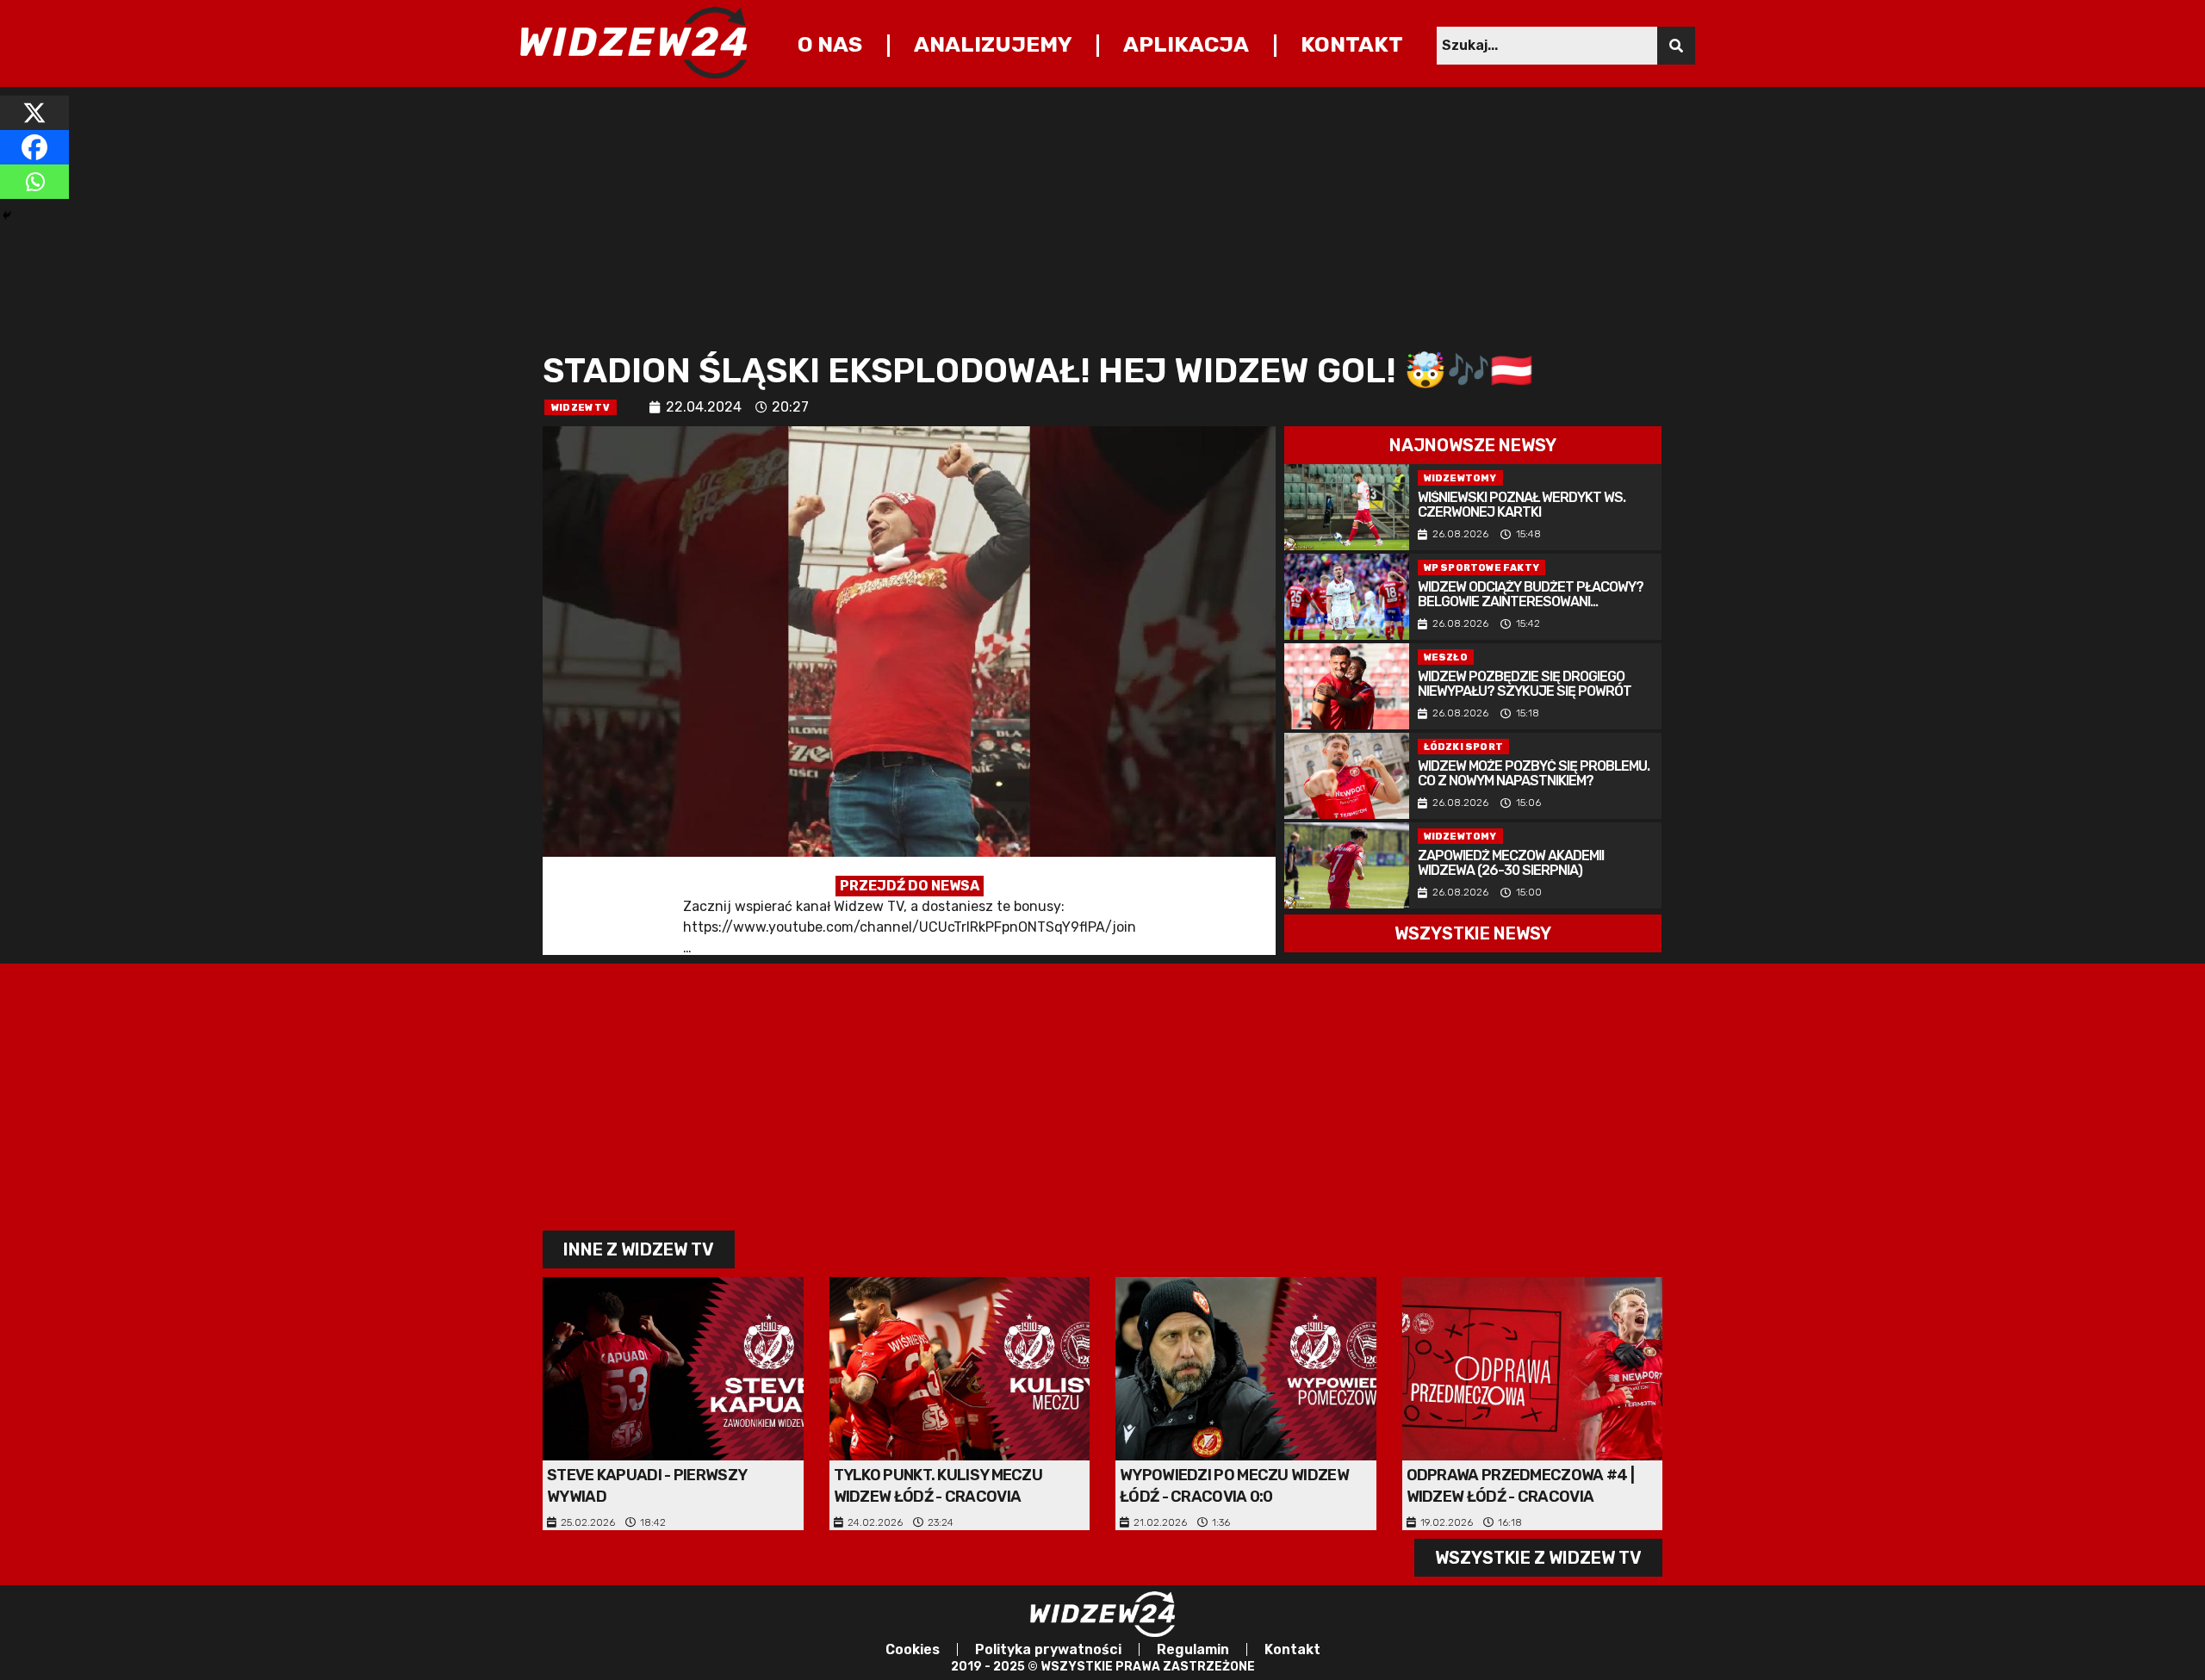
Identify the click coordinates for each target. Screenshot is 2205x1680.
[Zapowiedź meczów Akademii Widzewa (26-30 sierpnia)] (1346, 865)
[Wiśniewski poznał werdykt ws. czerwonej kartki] (1346, 507)
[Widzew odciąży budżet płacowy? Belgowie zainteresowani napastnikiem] (1346, 597)
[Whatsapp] (34, 182)
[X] (34, 113)
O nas (830, 44)
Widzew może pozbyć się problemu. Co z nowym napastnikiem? (1534, 774)
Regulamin (1193, 1649)
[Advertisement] (1059, 216)
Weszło (1446, 657)
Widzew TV (581, 408)
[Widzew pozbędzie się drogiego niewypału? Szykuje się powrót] (1346, 686)
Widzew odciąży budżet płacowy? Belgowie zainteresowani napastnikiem (1531, 595)
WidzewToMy (1460, 478)
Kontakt (1352, 44)
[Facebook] (34, 147)
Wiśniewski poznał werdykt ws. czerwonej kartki (1522, 505)
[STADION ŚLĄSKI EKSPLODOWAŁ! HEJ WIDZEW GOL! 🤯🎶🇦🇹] (909, 691)
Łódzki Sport (1463, 747)
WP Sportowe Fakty (1481, 568)
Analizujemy (993, 44)
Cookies (913, 1649)
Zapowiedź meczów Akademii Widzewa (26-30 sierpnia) (1511, 864)
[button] (1473, 445)
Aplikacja (1186, 44)
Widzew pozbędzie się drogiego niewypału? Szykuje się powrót (1525, 685)
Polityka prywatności (1048, 1649)
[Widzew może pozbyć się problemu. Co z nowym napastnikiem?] (1346, 776)
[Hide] (7, 215)
